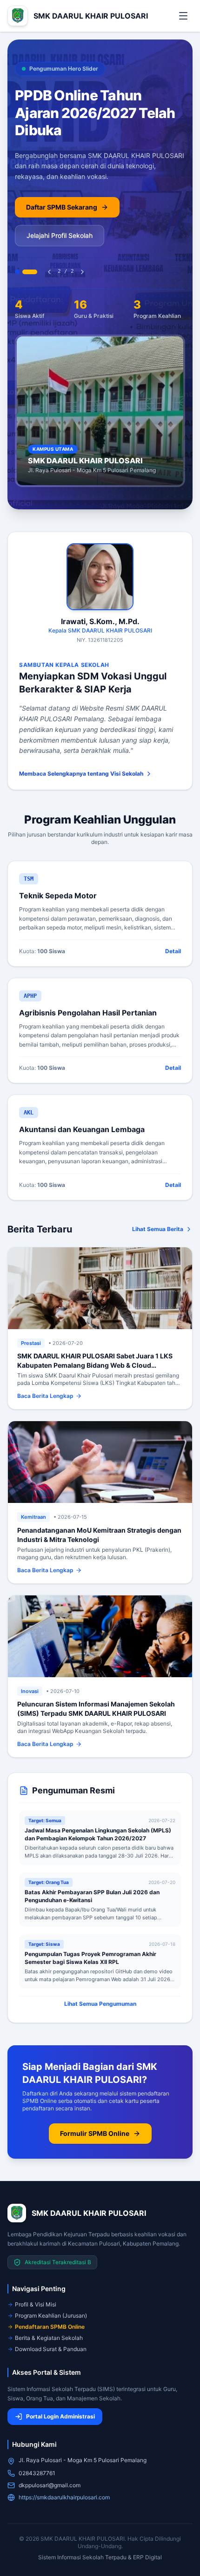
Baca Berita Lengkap (45, 1396)
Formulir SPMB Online (95, 2133)
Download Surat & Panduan (51, 2349)
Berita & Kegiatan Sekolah (49, 2338)
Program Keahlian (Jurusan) (51, 2316)
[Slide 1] (17, 272)
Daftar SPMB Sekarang (62, 207)
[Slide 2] (30, 272)
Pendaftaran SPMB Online (50, 2327)
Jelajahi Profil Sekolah (60, 235)
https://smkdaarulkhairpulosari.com (64, 2497)
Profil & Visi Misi (36, 2304)
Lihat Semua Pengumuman (100, 2004)
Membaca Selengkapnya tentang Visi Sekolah (81, 774)
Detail (173, 951)
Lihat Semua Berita (158, 1229)
